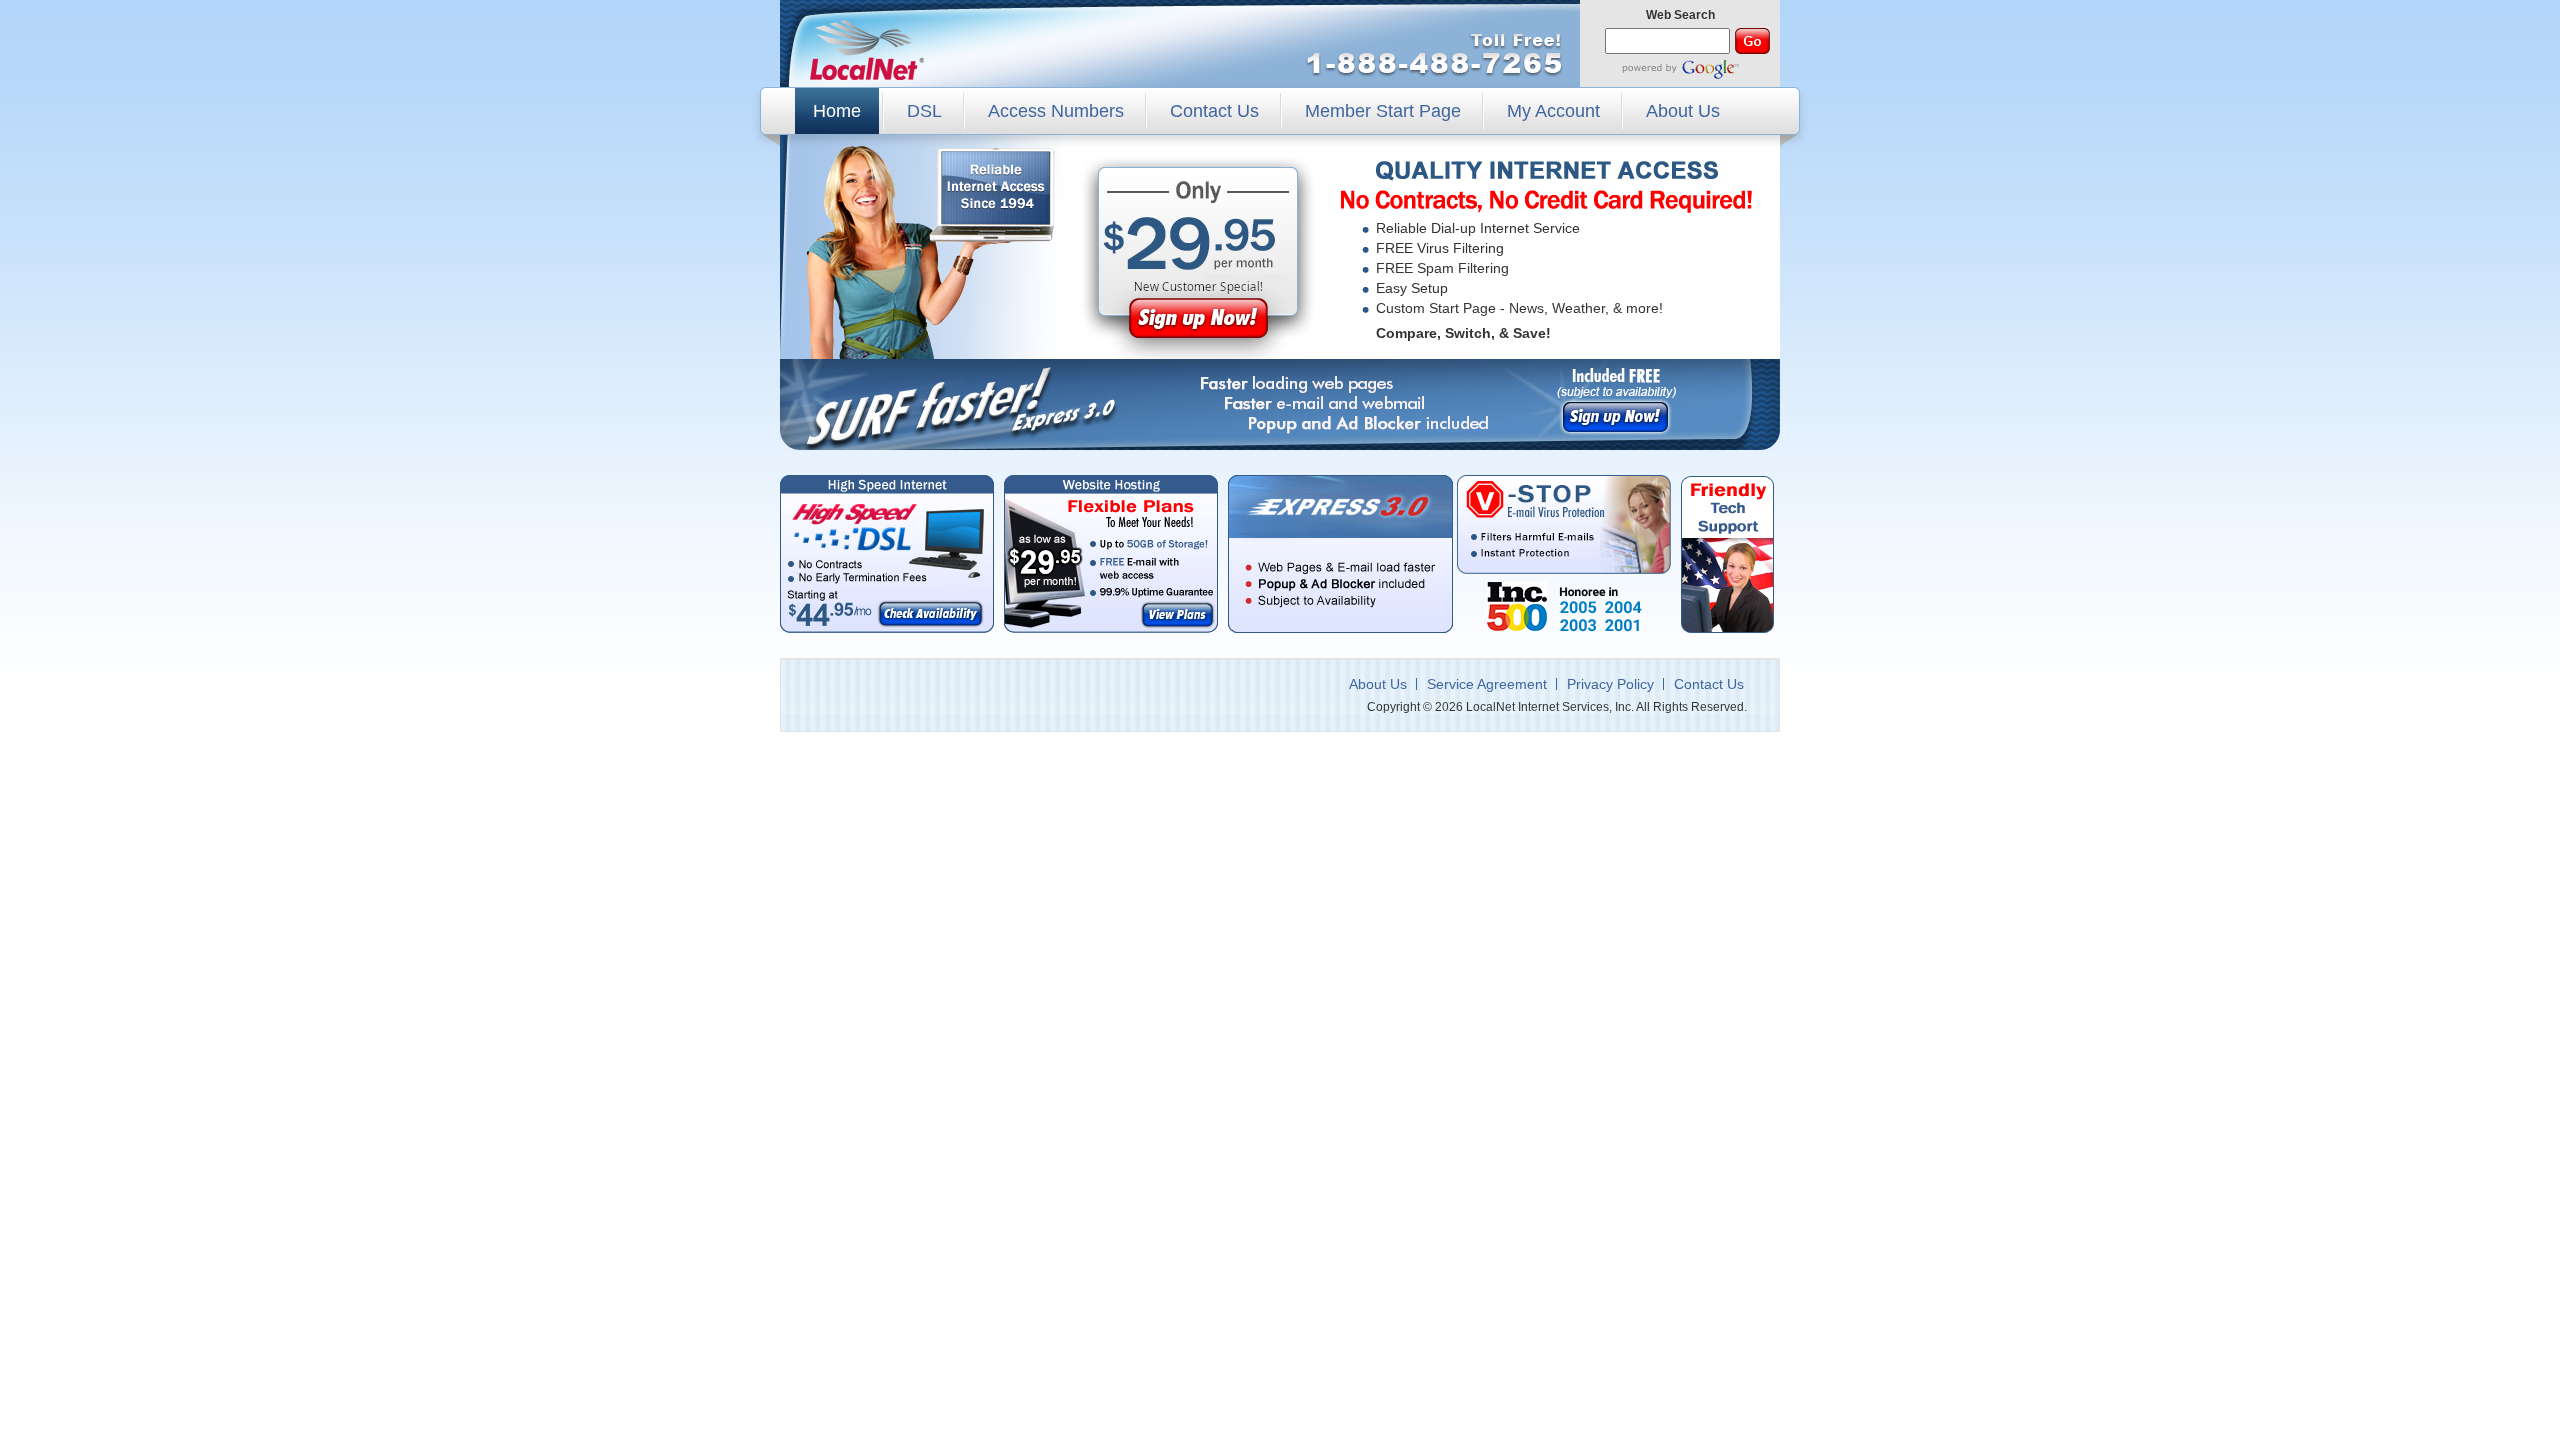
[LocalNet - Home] (867, 49)
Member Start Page (1383, 111)
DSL (924, 111)
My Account (1553, 111)
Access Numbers (1056, 111)
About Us (1683, 111)
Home (837, 111)
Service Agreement (1487, 684)
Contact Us (1214, 111)
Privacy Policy (1610, 684)
